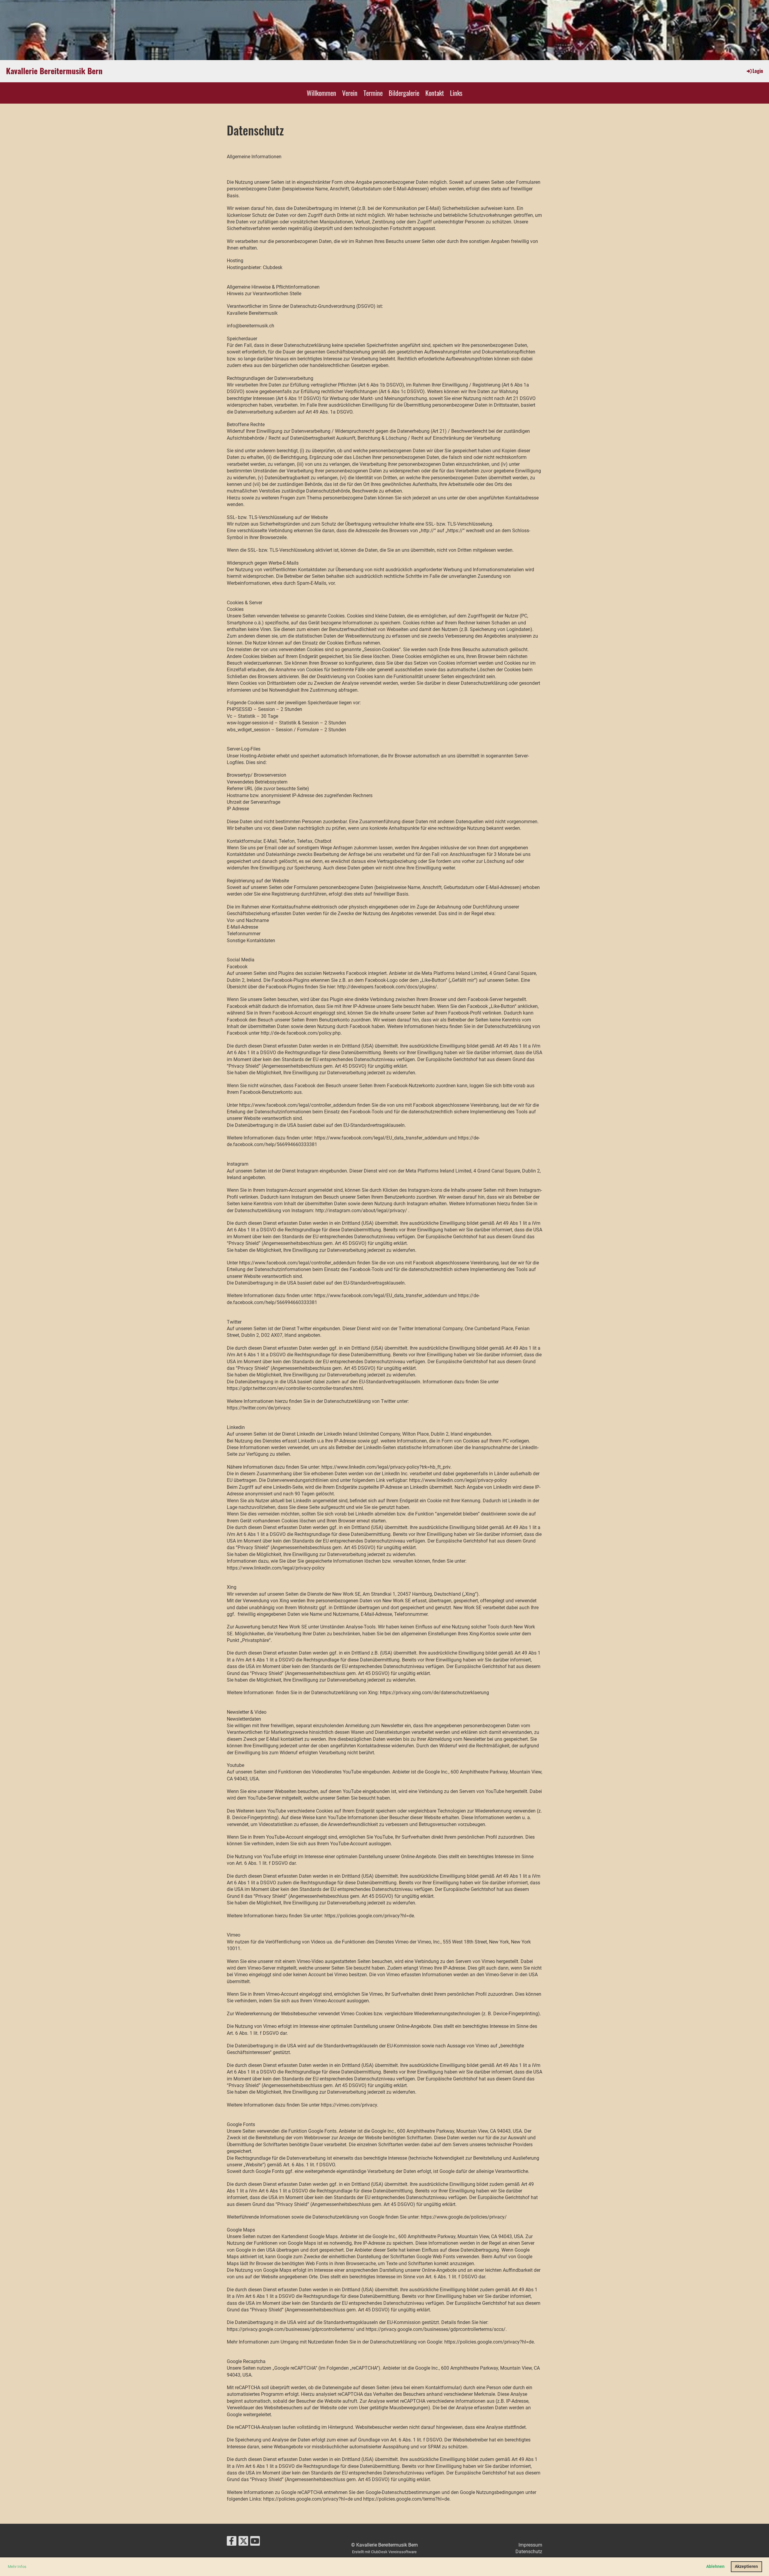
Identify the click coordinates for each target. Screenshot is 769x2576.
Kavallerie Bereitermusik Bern (54, 71)
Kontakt (435, 93)
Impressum (530, 2545)
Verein (350, 93)
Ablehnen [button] (715, 2567)
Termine (373, 93)
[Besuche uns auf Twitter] (243, 2542)
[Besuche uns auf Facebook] (232, 2542)
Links (456, 93)
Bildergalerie (404, 93)
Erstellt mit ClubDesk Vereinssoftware (384, 2552)
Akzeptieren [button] (746, 2567)
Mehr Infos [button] (17, 2567)
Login (758, 71)
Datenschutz (529, 2552)
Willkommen (321, 93)
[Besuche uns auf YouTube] (255, 2542)
